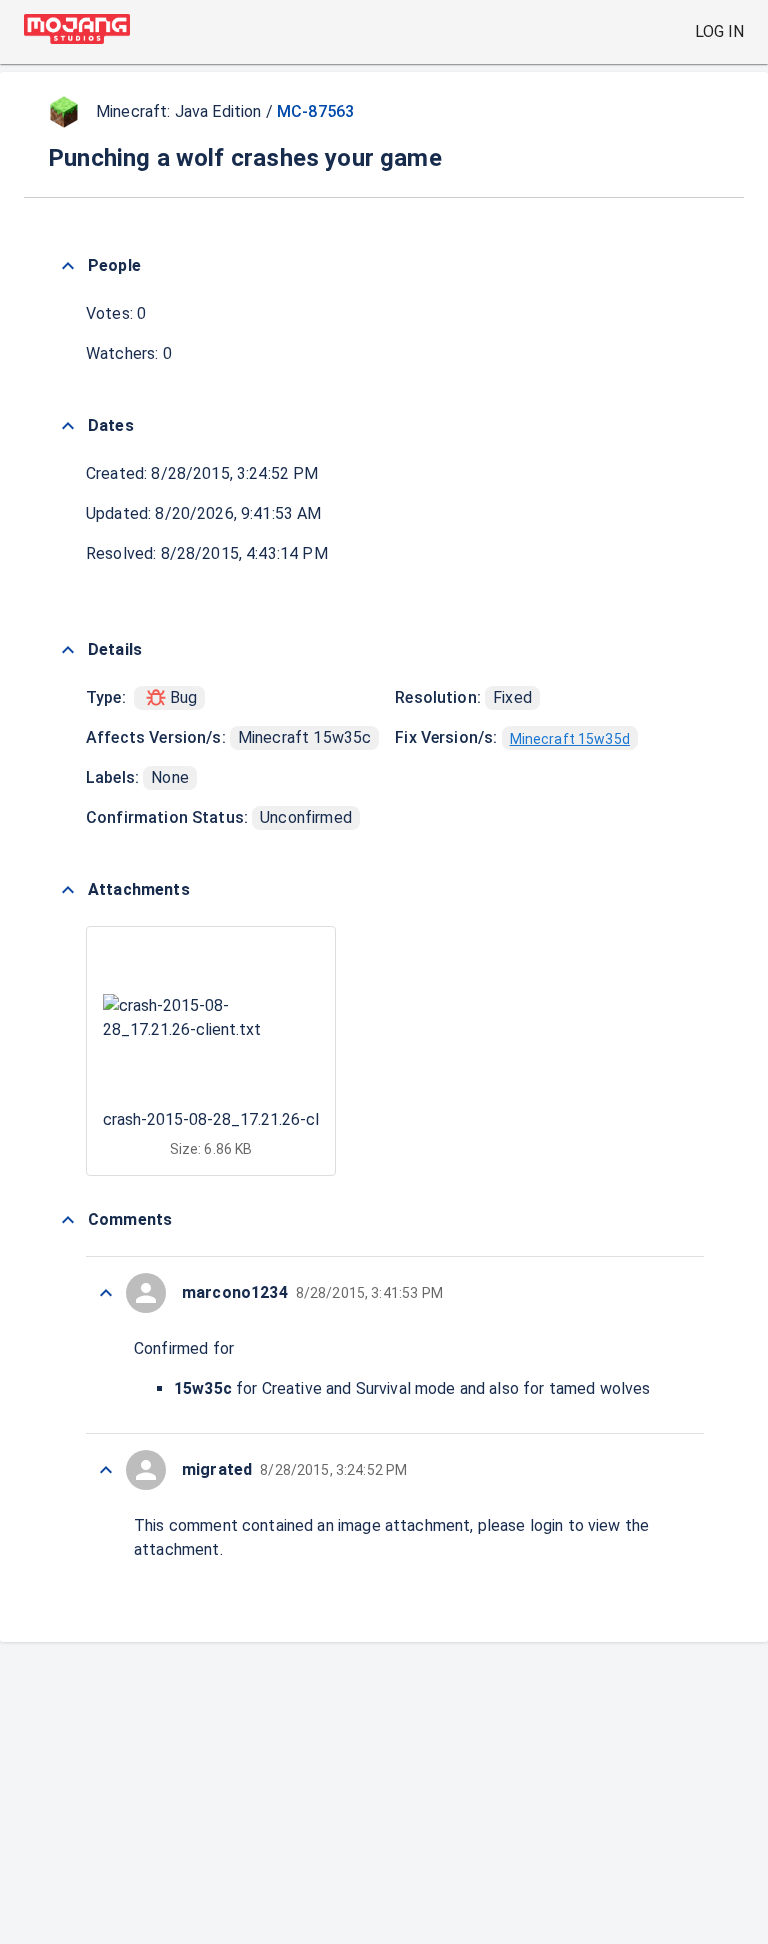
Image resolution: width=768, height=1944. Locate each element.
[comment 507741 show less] (106, 1470)
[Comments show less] (68, 1220)
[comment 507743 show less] (106, 1293)
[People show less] (68, 266)
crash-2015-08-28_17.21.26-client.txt (237, 1119)
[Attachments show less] (68, 890)
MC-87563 (315, 111)
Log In (719, 31)
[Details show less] (68, 650)
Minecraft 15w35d (570, 739)
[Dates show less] (68, 426)
